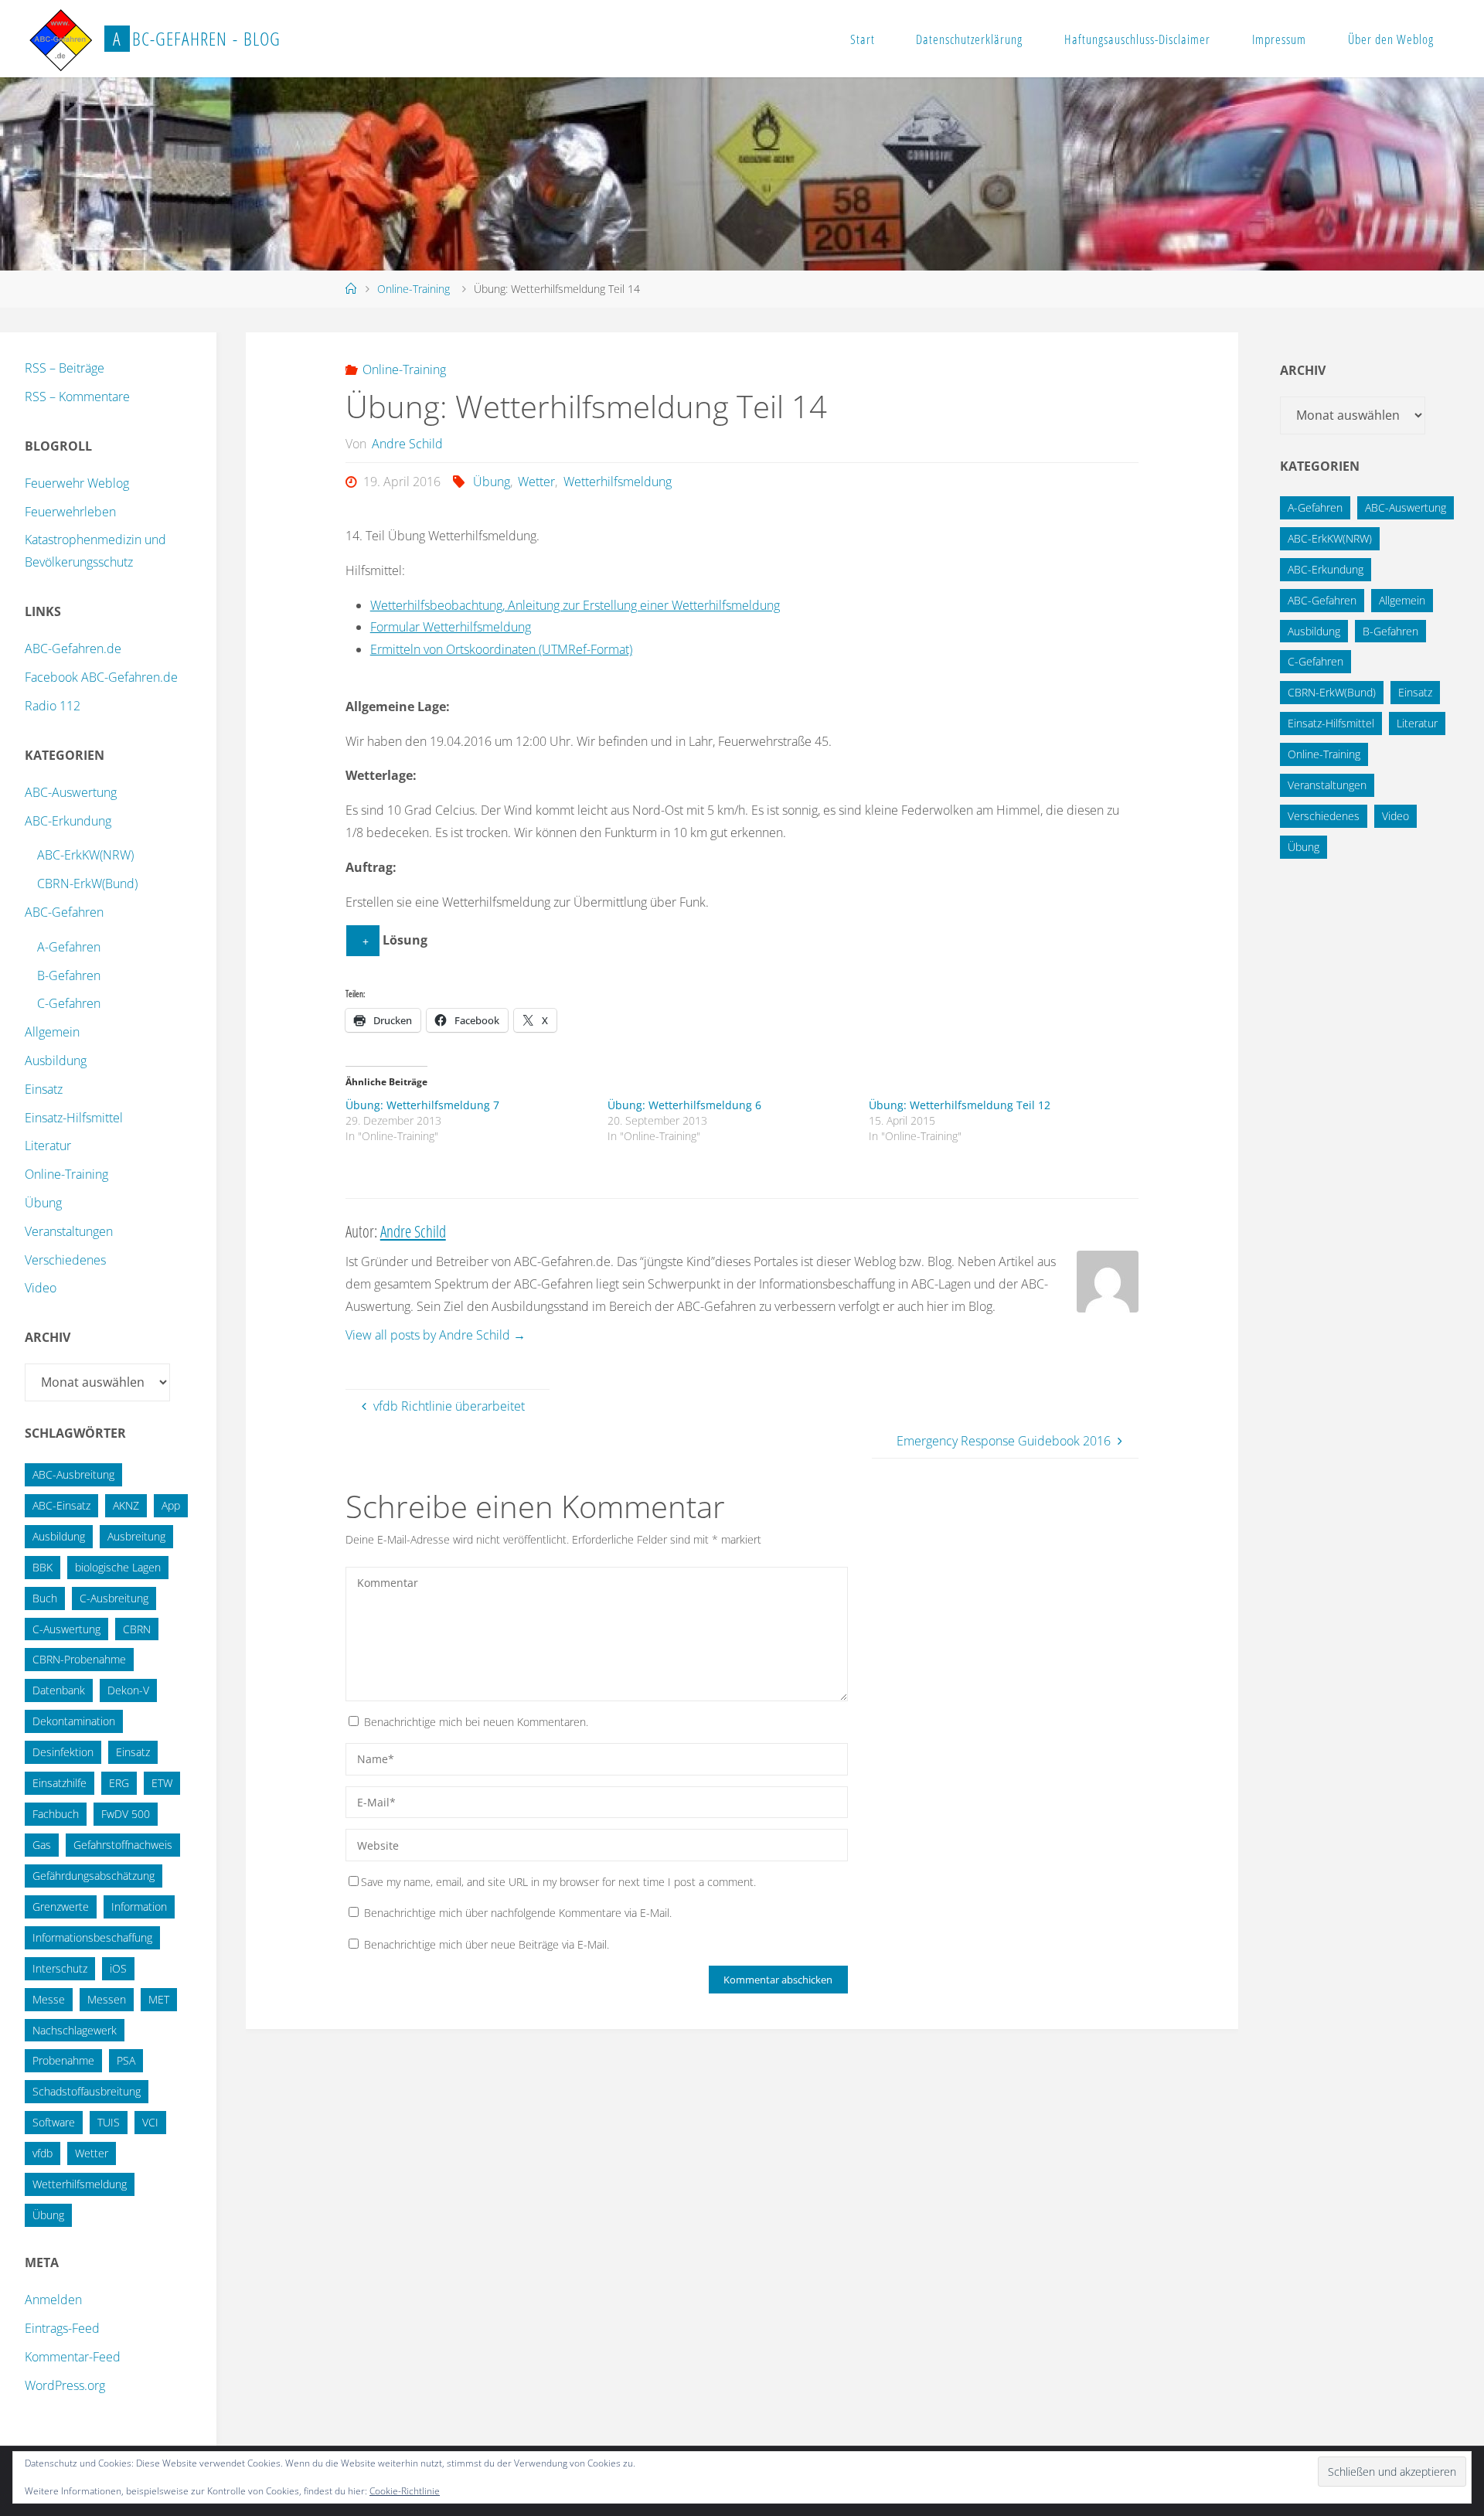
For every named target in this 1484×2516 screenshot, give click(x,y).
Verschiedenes (65, 1260)
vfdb (43, 2153)
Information (139, 1907)
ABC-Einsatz (61, 1505)
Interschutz (60, 1968)
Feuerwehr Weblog (77, 483)
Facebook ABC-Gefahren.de (101, 677)
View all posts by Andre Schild (436, 1335)
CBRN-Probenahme (79, 1659)
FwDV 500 (126, 1814)
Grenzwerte (61, 1907)
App (171, 1505)
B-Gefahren (69, 975)
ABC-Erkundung (68, 821)
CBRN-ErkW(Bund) (87, 883)
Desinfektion (63, 1752)
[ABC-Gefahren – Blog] (60, 39)
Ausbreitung (136, 1536)
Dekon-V (128, 1690)
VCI (150, 2122)
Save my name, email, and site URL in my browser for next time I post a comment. (558, 1882)
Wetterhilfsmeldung (617, 482)
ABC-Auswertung (71, 792)
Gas (42, 1845)
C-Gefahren (69, 1003)
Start (863, 39)
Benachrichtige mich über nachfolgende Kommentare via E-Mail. (518, 1913)
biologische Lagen (118, 1567)
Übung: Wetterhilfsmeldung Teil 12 (960, 1105)
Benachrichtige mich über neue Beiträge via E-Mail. (487, 1944)
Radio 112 (53, 706)
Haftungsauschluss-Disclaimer (1137, 39)
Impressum (1279, 39)
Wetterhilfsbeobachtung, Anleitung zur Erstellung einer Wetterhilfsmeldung (575, 605)
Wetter (536, 482)
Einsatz (44, 1089)
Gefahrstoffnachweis (123, 1845)
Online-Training (414, 289)
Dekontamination (74, 1721)
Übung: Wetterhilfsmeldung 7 (422, 1105)
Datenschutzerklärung (969, 39)
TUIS (109, 2122)
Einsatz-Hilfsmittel (74, 1118)
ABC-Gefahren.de (73, 649)
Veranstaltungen (69, 1231)
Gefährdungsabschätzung (94, 1876)
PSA (126, 2060)
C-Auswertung (66, 1629)
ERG (119, 1783)
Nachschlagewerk (75, 2030)
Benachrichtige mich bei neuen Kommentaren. (476, 1722)
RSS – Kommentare (77, 397)
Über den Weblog (1391, 39)
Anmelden (53, 2300)
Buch (45, 1598)
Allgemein (52, 1032)
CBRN (137, 1629)
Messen (107, 1999)
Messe (49, 1999)
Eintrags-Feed (62, 2328)
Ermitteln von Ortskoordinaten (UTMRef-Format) (501, 649)
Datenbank (59, 1690)
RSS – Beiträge (65, 368)
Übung (492, 482)
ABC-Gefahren (64, 912)
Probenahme (63, 2060)
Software (54, 2122)
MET (159, 1999)
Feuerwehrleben (70, 512)
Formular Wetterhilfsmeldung (451, 627)
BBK (43, 1567)
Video (41, 1288)
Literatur (48, 1146)
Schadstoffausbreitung (87, 2091)
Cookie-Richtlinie (405, 2491)
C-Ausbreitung (114, 1598)
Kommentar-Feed (73, 2357)
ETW (162, 1783)
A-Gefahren (69, 947)
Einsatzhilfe (60, 1783)
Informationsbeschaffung (92, 1937)
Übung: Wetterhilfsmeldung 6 (684, 1105)
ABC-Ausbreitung (73, 1474)
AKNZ (126, 1505)
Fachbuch (56, 1814)
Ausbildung (56, 1061)
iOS (118, 1968)
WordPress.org (65, 2385)
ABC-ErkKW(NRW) (85, 855)
